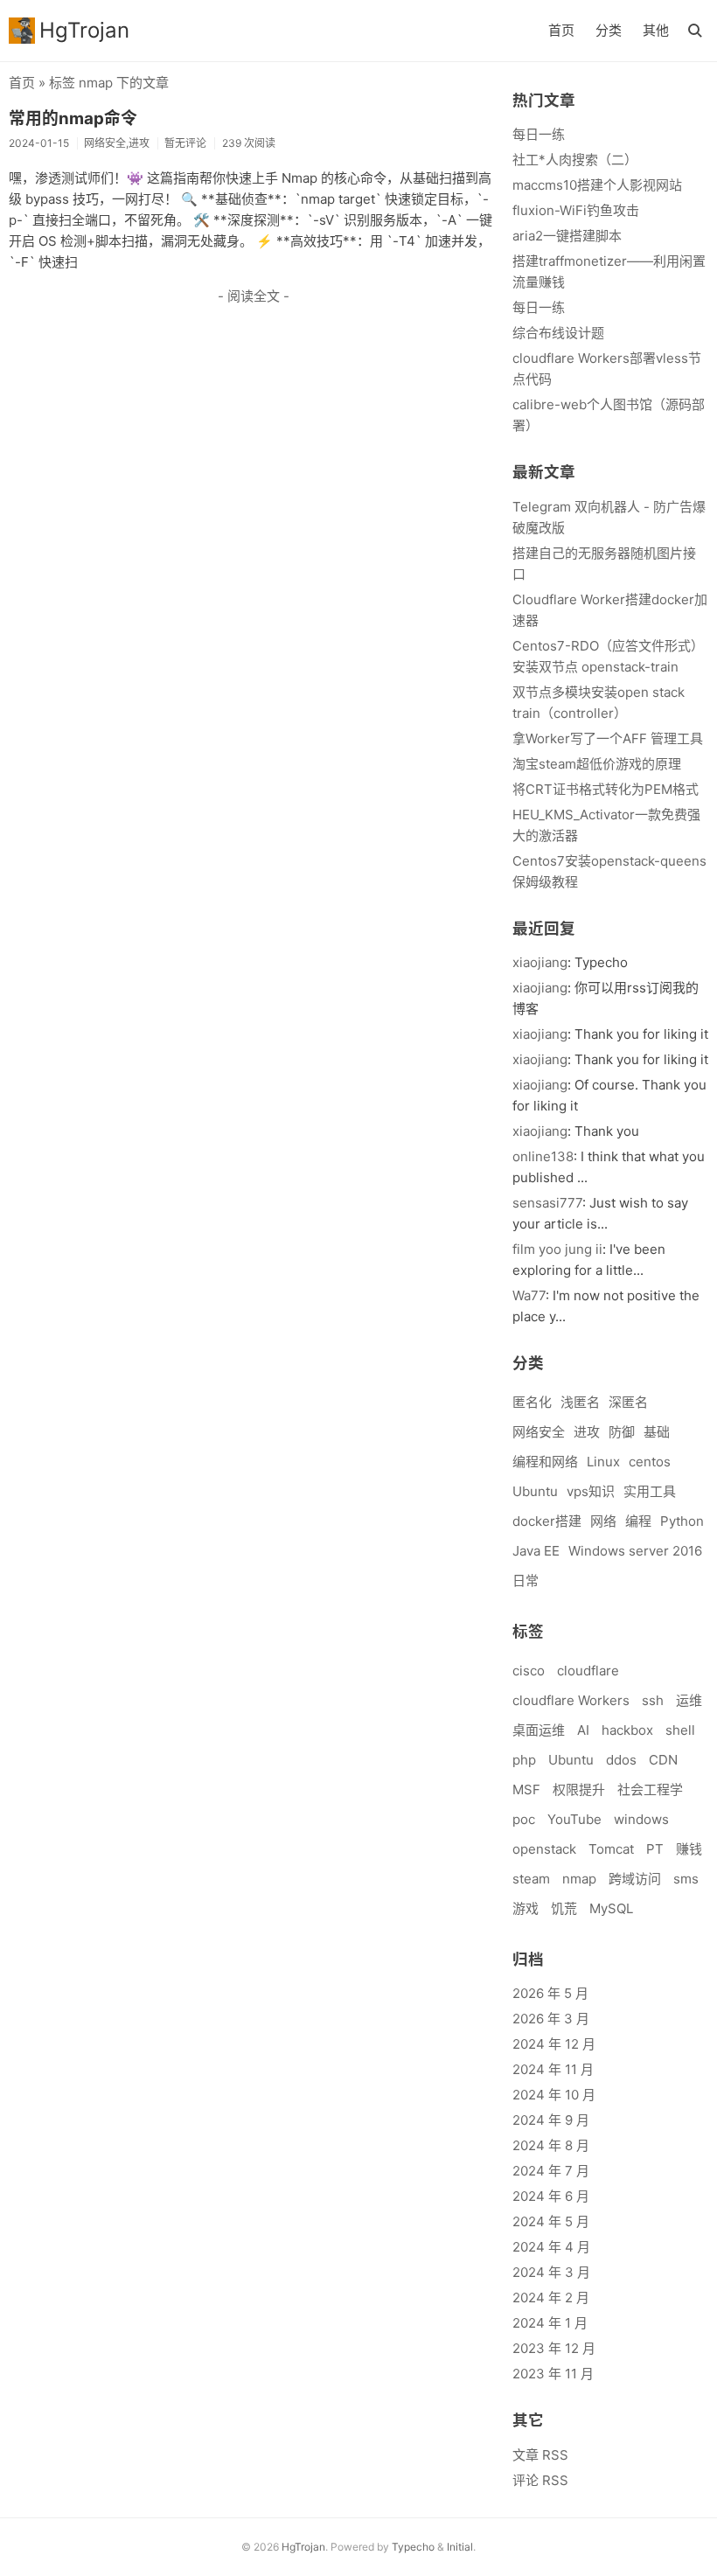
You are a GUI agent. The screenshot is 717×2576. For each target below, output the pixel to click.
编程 (638, 1521)
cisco (529, 1671)
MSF (526, 1789)
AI (583, 1730)
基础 (657, 1432)
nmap (579, 1879)
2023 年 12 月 (554, 2348)
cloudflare (588, 1671)
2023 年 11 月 (553, 2374)
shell (680, 1730)
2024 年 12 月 (554, 2044)
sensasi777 (547, 1203)
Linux (603, 1462)
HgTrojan (84, 30)
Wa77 (529, 1295)
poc (524, 1819)
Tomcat (611, 1849)
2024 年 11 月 (553, 2069)
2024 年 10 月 (554, 2095)
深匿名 (628, 1402)
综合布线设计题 (558, 333)
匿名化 (532, 1402)
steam (531, 1879)
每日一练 (539, 134)
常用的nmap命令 (73, 118)
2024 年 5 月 (551, 2221)
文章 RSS (540, 2455)
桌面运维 (539, 1730)
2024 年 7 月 (551, 2171)
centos (650, 1462)
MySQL (611, 1908)
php (524, 1760)
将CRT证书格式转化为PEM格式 (606, 789)
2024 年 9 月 (551, 2120)
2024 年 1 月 (550, 2323)
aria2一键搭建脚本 (567, 236)
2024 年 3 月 (551, 2272)
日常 (526, 1580)
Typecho (413, 2547)
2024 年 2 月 (551, 2298)
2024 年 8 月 (551, 2145)
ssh (653, 1700)
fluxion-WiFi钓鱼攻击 (576, 210)
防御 (622, 1432)
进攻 (587, 1432)
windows (641, 1819)
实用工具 (650, 1491)
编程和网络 (545, 1462)
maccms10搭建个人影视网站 (597, 185)
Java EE (536, 1551)
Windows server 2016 (635, 1551)
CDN (663, 1760)
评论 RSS (540, 2480)
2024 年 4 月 (551, 2247)
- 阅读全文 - (254, 296)
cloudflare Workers (571, 1700)
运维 (689, 1700)
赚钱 (689, 1849)
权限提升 (579, 1789)
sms (686, 1879)
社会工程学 (650, 1789)
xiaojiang (540, 962)
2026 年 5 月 (550, 1993)
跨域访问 (635, 1879)
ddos (621, 1760)
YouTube (574, 1819)
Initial (460, 2547)
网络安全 (539, 1432)
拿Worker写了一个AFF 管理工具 (608, 738)
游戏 (526, 1908)
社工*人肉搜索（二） (575, 160)
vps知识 (591, 1491)
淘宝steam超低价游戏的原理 (597, 764)
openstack (544, 1849)
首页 (561, 30)
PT (655, 1849)
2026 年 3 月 (551, 2019)
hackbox (627, 1730)
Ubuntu (535, 1491)
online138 (543, 1156)
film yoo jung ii (557, 1249)
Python (682, 1521)
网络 (603, 1521)
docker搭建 (547, 1521)
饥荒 (564, 1908)
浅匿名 (580, 1402)
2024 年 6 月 (551, 2196)
